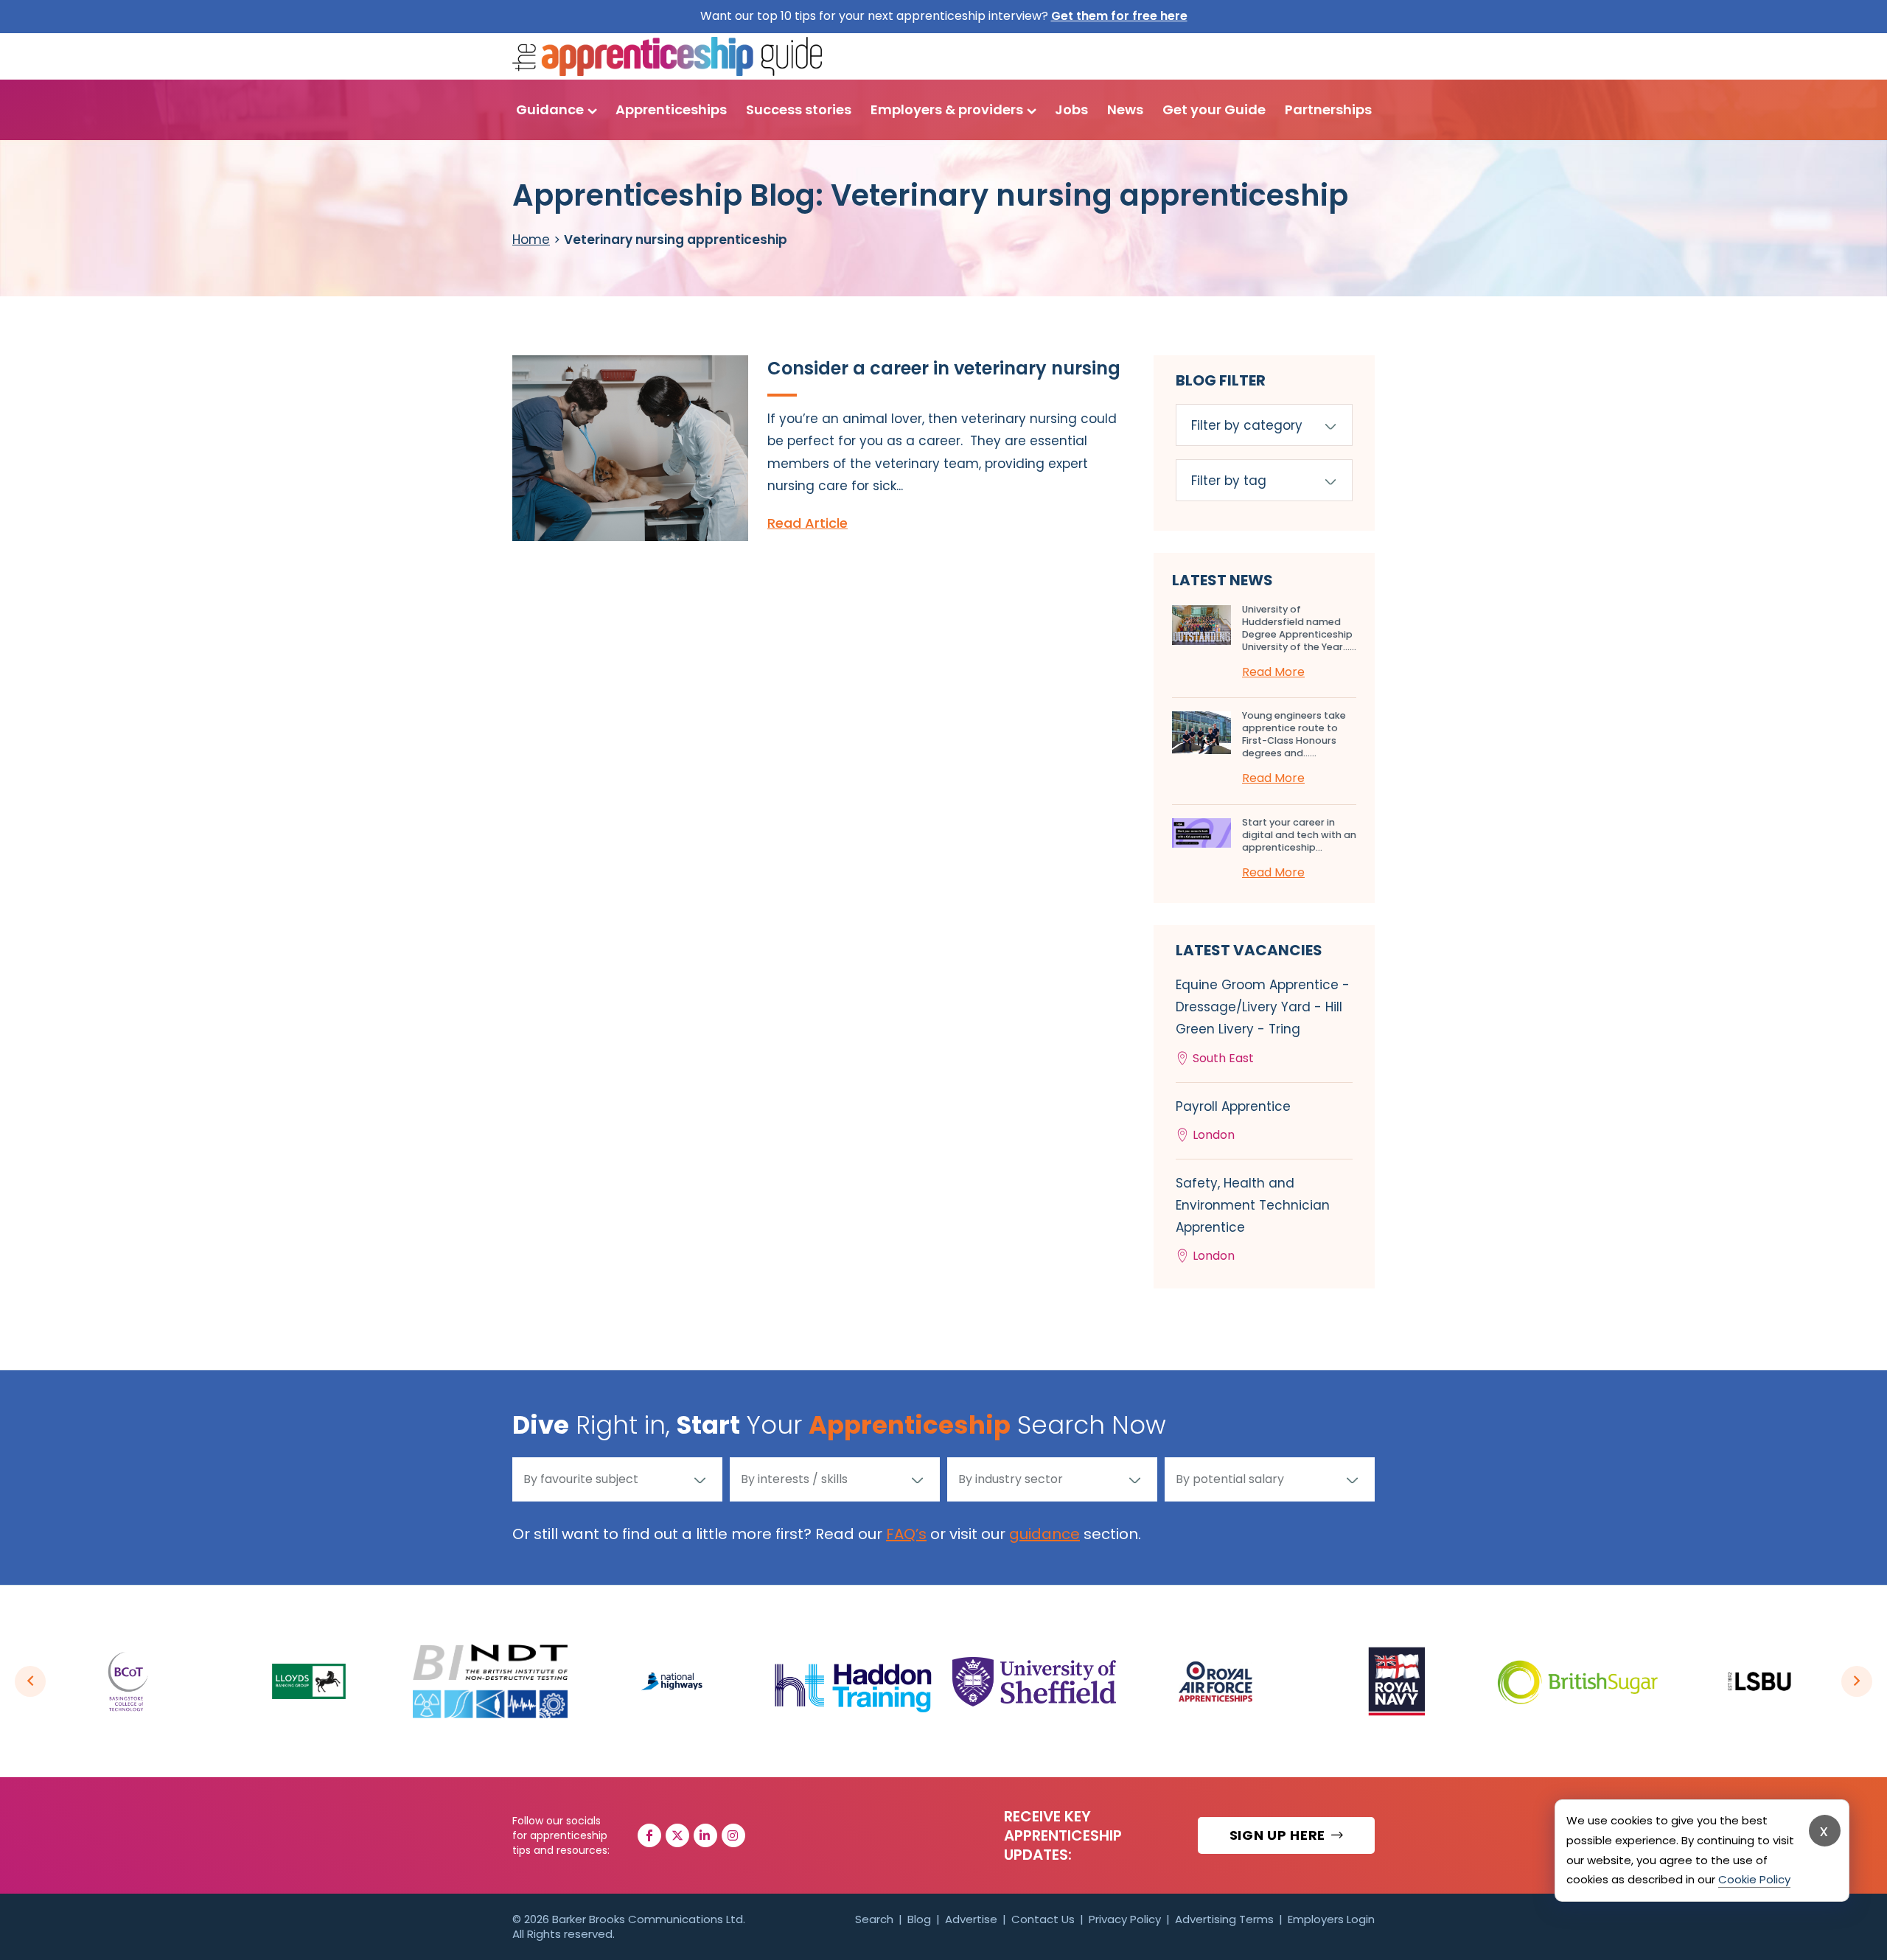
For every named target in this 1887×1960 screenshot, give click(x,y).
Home (531, 240)
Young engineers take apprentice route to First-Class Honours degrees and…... (1294, 734)
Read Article (808, 523)
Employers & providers (947, 109)
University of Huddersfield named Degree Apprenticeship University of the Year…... (1299, 628)
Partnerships (1328, 109)
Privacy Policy (1125, 1919)
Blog (919, 1919)
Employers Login (1331, 1919)
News (1125, 109)
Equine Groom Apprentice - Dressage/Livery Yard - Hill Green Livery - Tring (1263, 1021)
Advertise (971, 1919)
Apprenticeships (671, 109)
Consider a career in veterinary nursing (944, 368)
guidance (1044, 1534)
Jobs (1071, 109)
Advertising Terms (1224, 1919)
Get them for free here (1119, 16)
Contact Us (1043, 1919)
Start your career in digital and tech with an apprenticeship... (1299, 835)
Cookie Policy (1754, 1879)
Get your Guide (1214, 109)
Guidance (550, 109)
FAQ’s (906, 1534)
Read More (1273, 672)
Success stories (799, 109)
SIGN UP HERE (1279, 1835)
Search (874, 1919)
